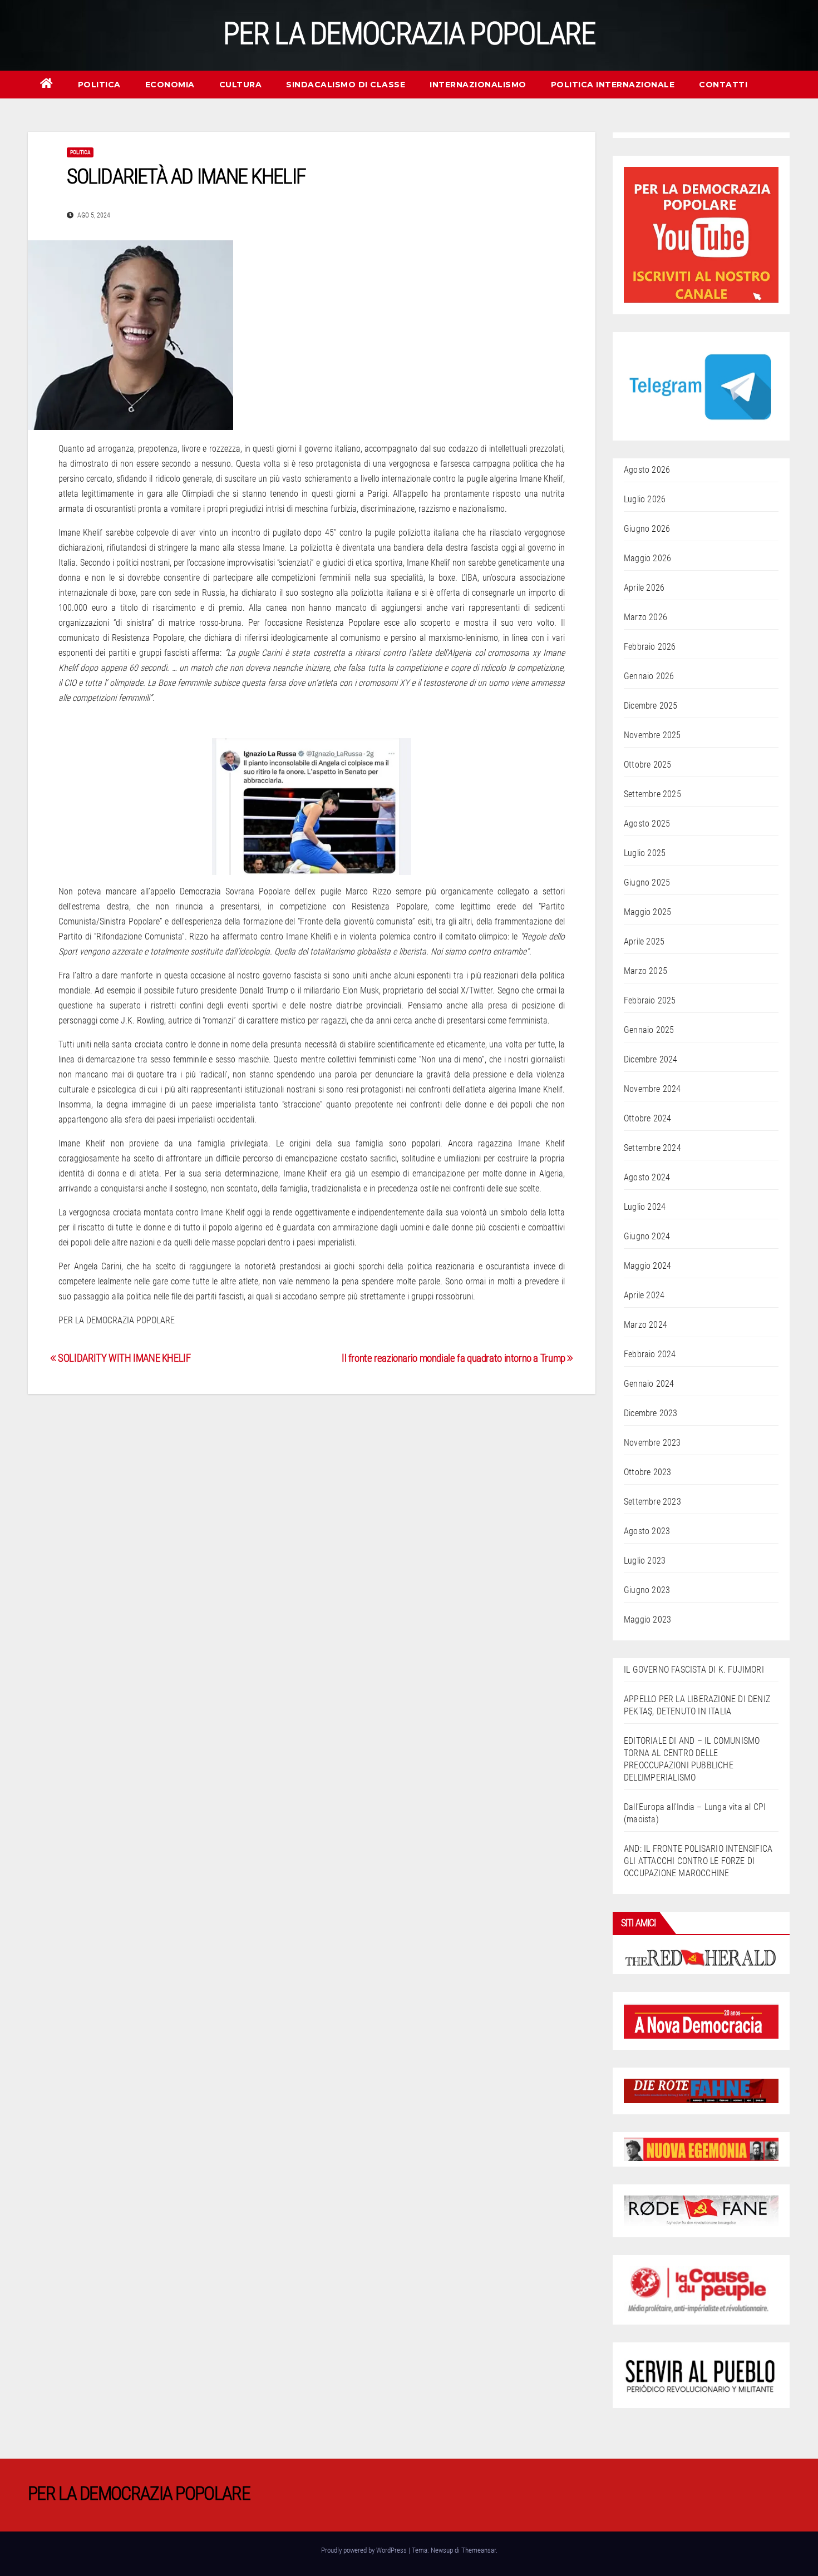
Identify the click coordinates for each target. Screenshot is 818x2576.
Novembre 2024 (652, 1089)
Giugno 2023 (647, 1590)
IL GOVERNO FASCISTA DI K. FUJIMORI (694, 1670)
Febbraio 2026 (650, 647)
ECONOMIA (170, 85)
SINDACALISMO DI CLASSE (346, 85)
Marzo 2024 (645, 1325)
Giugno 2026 (647, 529)
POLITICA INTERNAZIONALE (613, 85)
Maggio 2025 (647, 912)
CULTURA (241, 85)
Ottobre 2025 (647, 765)
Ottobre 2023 (647, 1472)
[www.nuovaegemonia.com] (701, 2149)
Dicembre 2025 (651, 706)
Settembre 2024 (652, 1148)
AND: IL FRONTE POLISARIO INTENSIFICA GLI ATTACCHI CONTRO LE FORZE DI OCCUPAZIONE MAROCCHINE (698, 1861)
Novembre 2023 (652, 1443)
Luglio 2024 (645, 1207)
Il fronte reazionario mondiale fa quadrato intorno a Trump (454, 1358)
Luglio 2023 (645, 1561)
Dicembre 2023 (651, 1413)
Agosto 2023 (647, 1531)
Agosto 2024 (647, 1177)
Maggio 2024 (647, 1266)
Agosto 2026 (647, 470)
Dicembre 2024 (651, 1059)
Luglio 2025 (645, 853)
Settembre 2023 (652, 1502)
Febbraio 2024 (650, 1354)
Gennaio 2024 (649, 1384)
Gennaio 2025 (649, 1030)
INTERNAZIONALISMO (478, 85)
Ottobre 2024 (647, 1118)
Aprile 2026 (644, 588)
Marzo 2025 (645, 971)
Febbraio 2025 (650, 1000)
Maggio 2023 (647, 1620)
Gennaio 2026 (649, 676)
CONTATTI (723, 85)
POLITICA (99, 85)
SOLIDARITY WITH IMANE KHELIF (124, 1358)
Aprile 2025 (644, 941)
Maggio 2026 (647, 558)
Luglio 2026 (645, 499)
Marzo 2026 (645, 617)
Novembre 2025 (652, 735)
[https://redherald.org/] (701, 1957)
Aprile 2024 (644, 1295)
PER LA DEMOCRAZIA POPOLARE (409, 33)
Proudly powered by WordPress (365, 2550)
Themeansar (479, 2550)
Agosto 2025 (647, 824)
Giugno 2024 (647, 1236)
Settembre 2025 (652, 794)
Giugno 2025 (647, 882)
